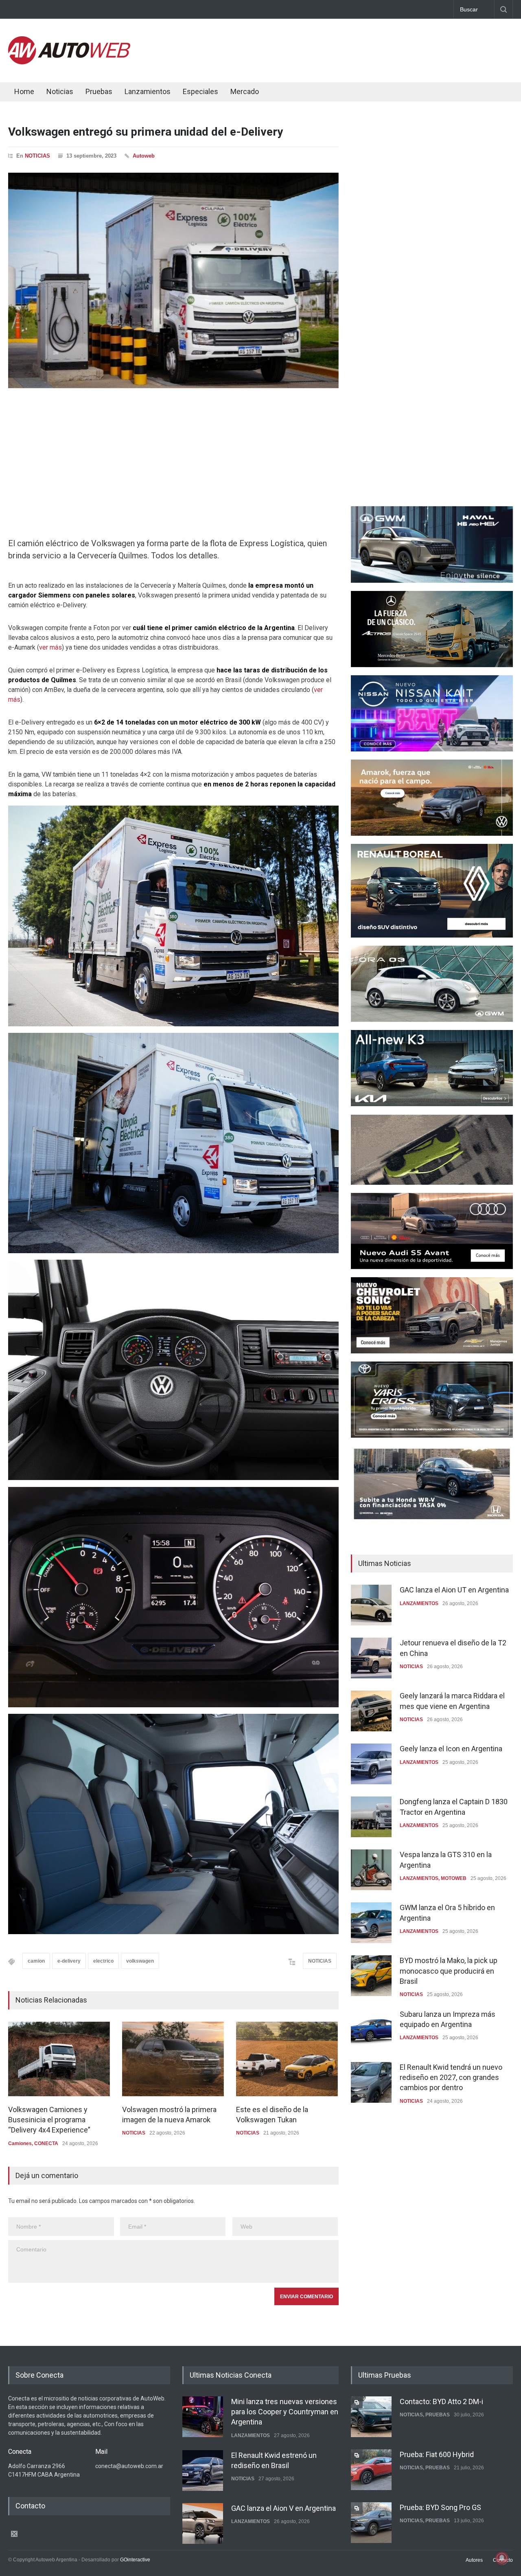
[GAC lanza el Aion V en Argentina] (203, 2470)
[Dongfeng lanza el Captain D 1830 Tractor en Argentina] (371, 1817)
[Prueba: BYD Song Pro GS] (371, 2470)
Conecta (293, 93)
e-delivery (69, 1961)
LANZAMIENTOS (419, 1603)
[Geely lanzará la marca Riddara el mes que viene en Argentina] (371, 1711)
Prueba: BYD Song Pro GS (440, 2454)
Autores (474, 2559)
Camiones (20, 2143)
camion (36, 1961)
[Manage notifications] (502, 2558)
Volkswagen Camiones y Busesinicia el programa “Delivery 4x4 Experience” (49, 2120)
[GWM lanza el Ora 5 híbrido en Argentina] (371, 1923)
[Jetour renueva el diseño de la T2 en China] (371, 1658)
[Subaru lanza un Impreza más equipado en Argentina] (371, 2029)
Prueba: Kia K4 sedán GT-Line (447, 2507)
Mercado (245, 91)
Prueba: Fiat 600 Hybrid (437, 2401)
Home (24, 91)
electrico (103, 1961)
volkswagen (140, 1961)
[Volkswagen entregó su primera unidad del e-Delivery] (173, 280)
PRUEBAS (438, 2415)
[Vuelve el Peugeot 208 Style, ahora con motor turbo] (203, 2523)
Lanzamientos (148, 91)
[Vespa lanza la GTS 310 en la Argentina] (371, 1870)
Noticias (60, 91)
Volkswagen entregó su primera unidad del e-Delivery (146, 132)
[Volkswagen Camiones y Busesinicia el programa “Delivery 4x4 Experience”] (59, 2059)
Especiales (200, 91)
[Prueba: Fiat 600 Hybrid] (371, 2417)
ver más (50, 647)
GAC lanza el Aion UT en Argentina (454, 1590)
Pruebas (99, 91)
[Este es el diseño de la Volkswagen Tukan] (287, 2059)
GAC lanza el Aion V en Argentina (283, 2454)
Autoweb (144, 156)
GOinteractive (135, 2559)
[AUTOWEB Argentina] (69, 62)
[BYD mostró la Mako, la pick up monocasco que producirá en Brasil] (371, 1976)
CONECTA (46, 2143)
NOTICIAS (37, 156)
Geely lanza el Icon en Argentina (451, 1749)
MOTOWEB (454, 1878)
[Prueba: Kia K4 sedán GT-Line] (371, 2523)
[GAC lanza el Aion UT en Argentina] (371, 1605)
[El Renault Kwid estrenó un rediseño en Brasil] (203, 2417)
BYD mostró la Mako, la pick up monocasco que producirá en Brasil (449, 1971)
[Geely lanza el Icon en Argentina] (371, 1764)
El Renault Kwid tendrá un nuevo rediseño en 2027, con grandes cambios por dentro (451, 2077)
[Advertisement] (365, 49)
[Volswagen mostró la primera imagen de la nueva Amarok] (173, 2059)
